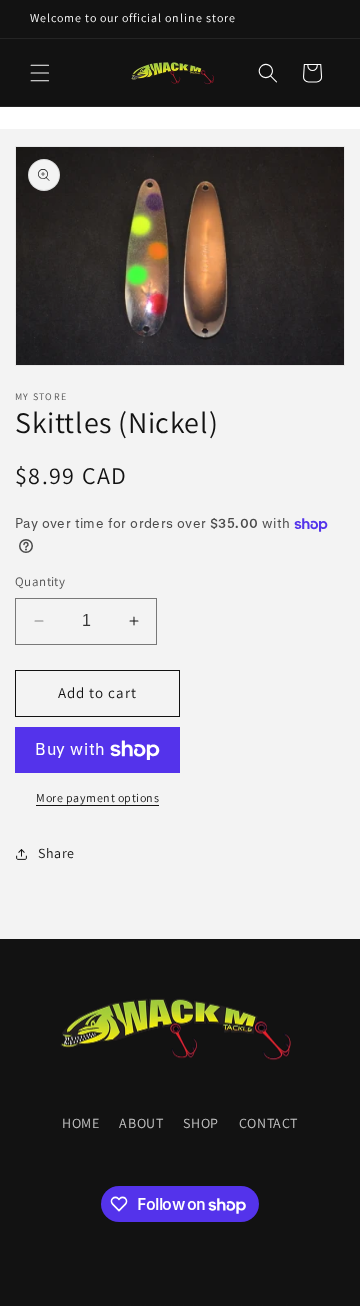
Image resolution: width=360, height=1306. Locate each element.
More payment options (97, 797)
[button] (40, 73)
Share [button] (56, 853)
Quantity (40, 581)
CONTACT (268, 1123)
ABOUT (141, 1123)
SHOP (200, 1123)
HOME (80, 1123)
